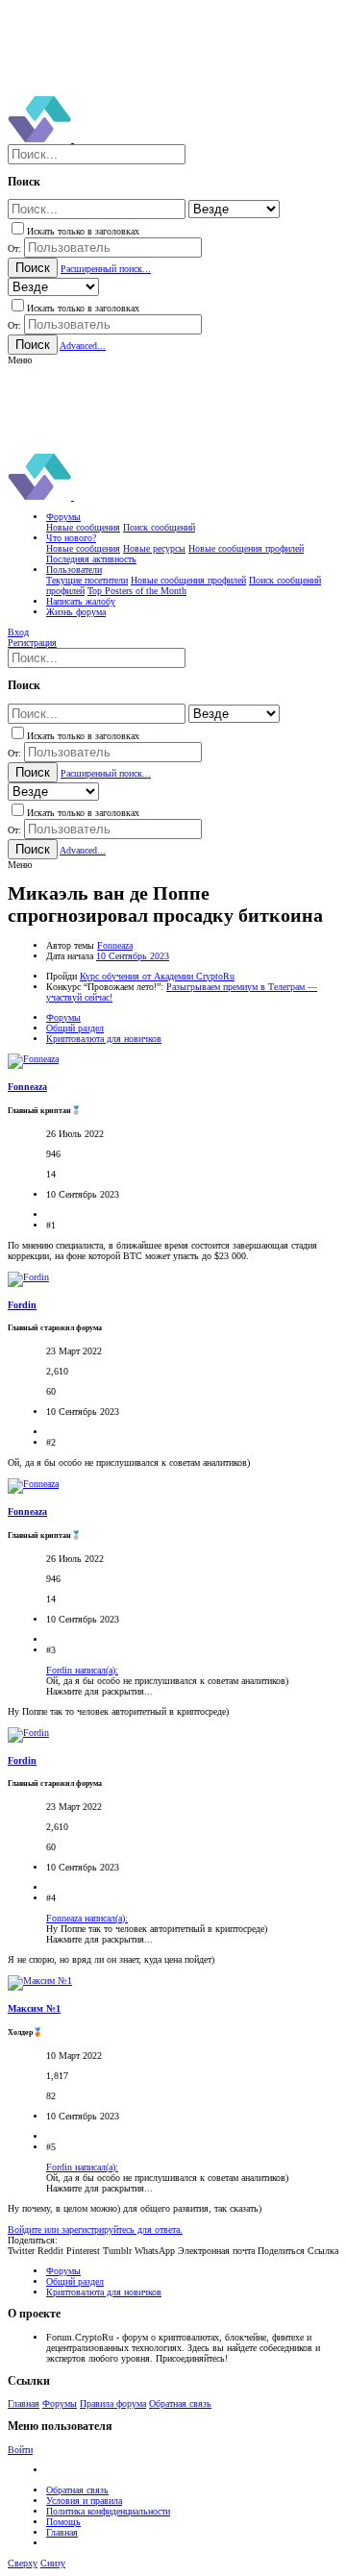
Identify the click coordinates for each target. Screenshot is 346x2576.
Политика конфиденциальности (108, 2511)
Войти (20, 2450)
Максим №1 (34, 2008)
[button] (20, 360)
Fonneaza (115, 945)
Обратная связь (180, 2403)
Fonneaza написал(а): (87, 1918)
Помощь (63, 2522)
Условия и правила (84, 2501)
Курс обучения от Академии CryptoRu (157, 976)
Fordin (22, 1305)
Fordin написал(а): (82, 1670)
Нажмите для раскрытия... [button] (99, 1691)
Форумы (60, 2403)
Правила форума (113, 2403)
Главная (24, 2403)
